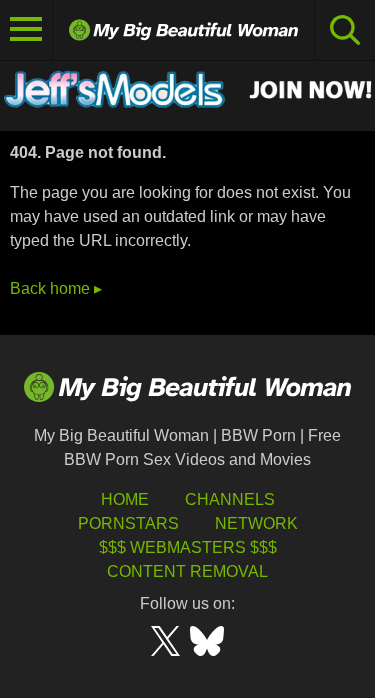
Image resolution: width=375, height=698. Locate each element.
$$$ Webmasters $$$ (188, 547)
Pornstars (128, 523)
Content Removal (187, 571)
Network (256, 523)
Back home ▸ (56, 288)
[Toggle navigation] (26, 30)
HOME (125, 499)
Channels (230, 499)
